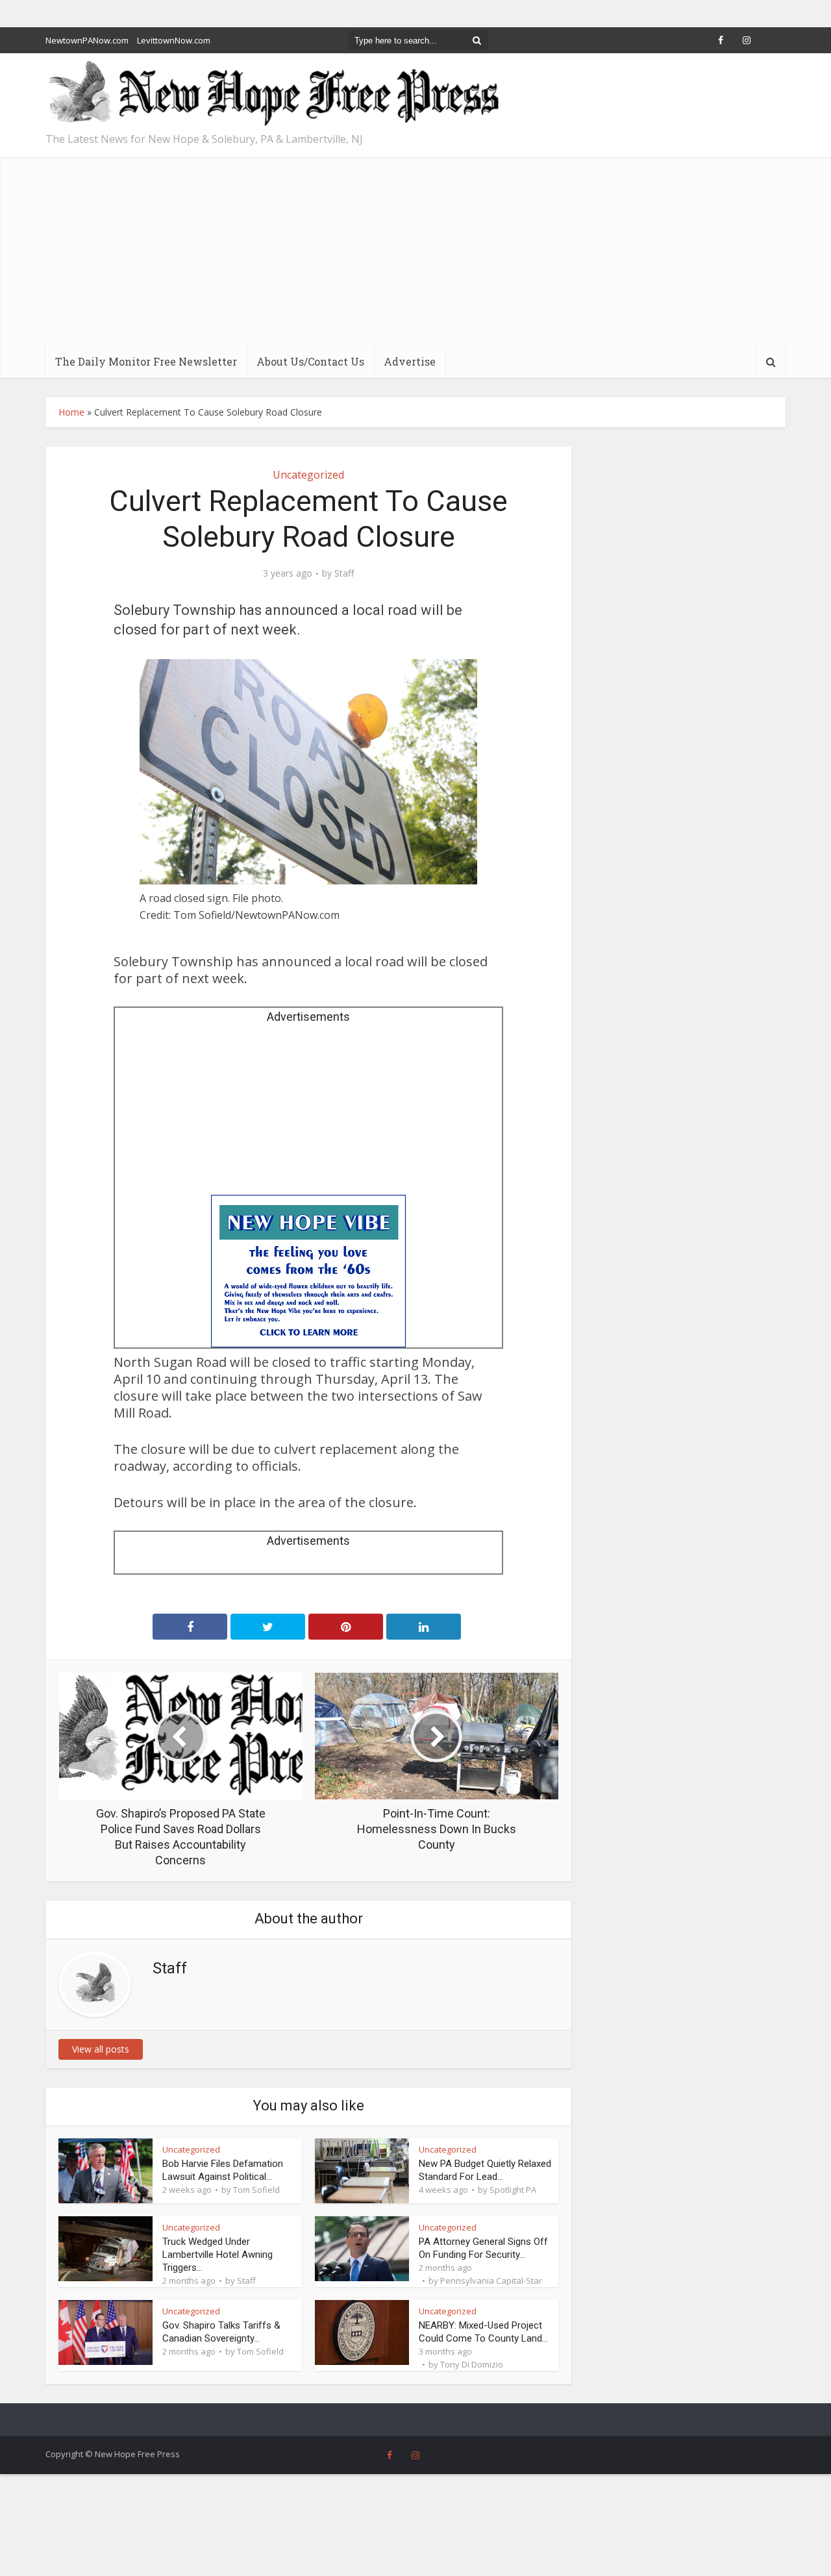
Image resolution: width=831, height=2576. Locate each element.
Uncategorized (308, 475)
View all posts (101, 2049)
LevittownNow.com (174, 40)
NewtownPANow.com (87, 40)
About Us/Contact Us (310, 361)
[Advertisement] (415, 248)
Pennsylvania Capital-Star (491, 2281)
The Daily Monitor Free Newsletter (146, 361)
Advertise (410, 361)
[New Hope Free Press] (273, 94)
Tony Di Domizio (472, 2364)
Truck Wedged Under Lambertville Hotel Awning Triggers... (217, 2255)
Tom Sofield (256, 2190)
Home (71, 412)
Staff (344, 573)
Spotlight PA (513, 2190)
